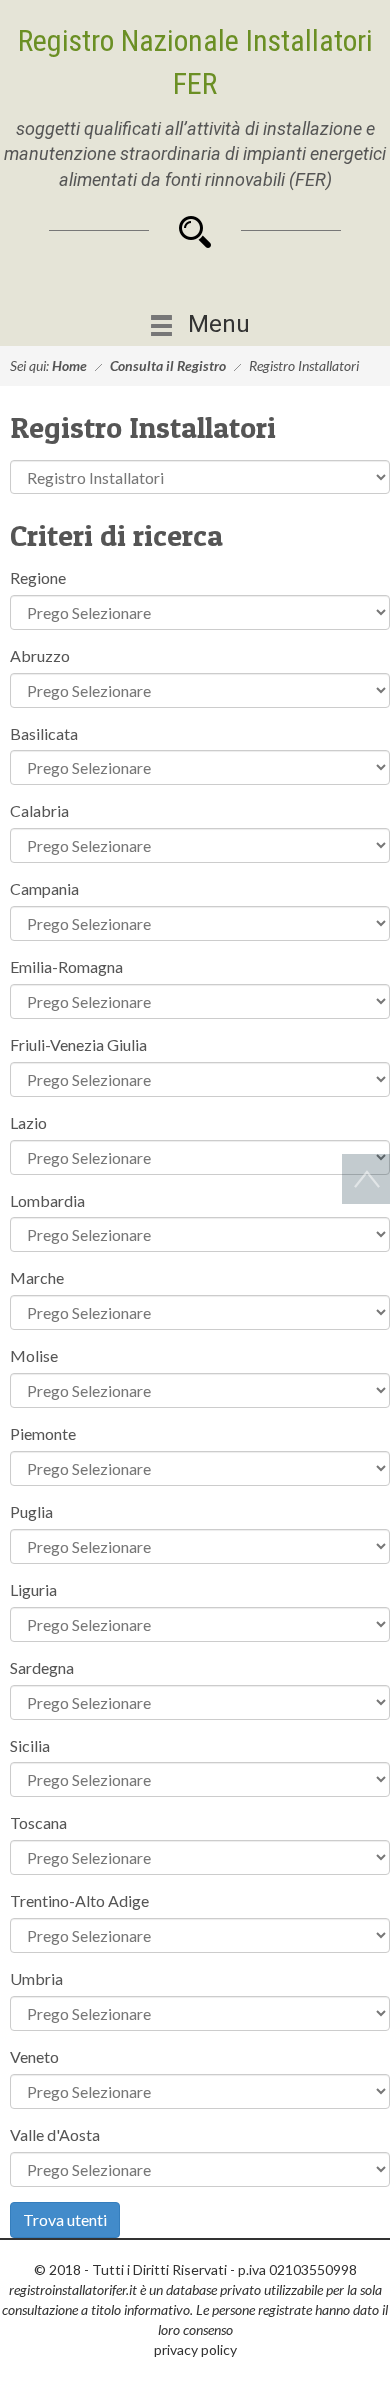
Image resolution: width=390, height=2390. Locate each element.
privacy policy (195, 2349)
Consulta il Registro (168, 365)
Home (69, 365)
